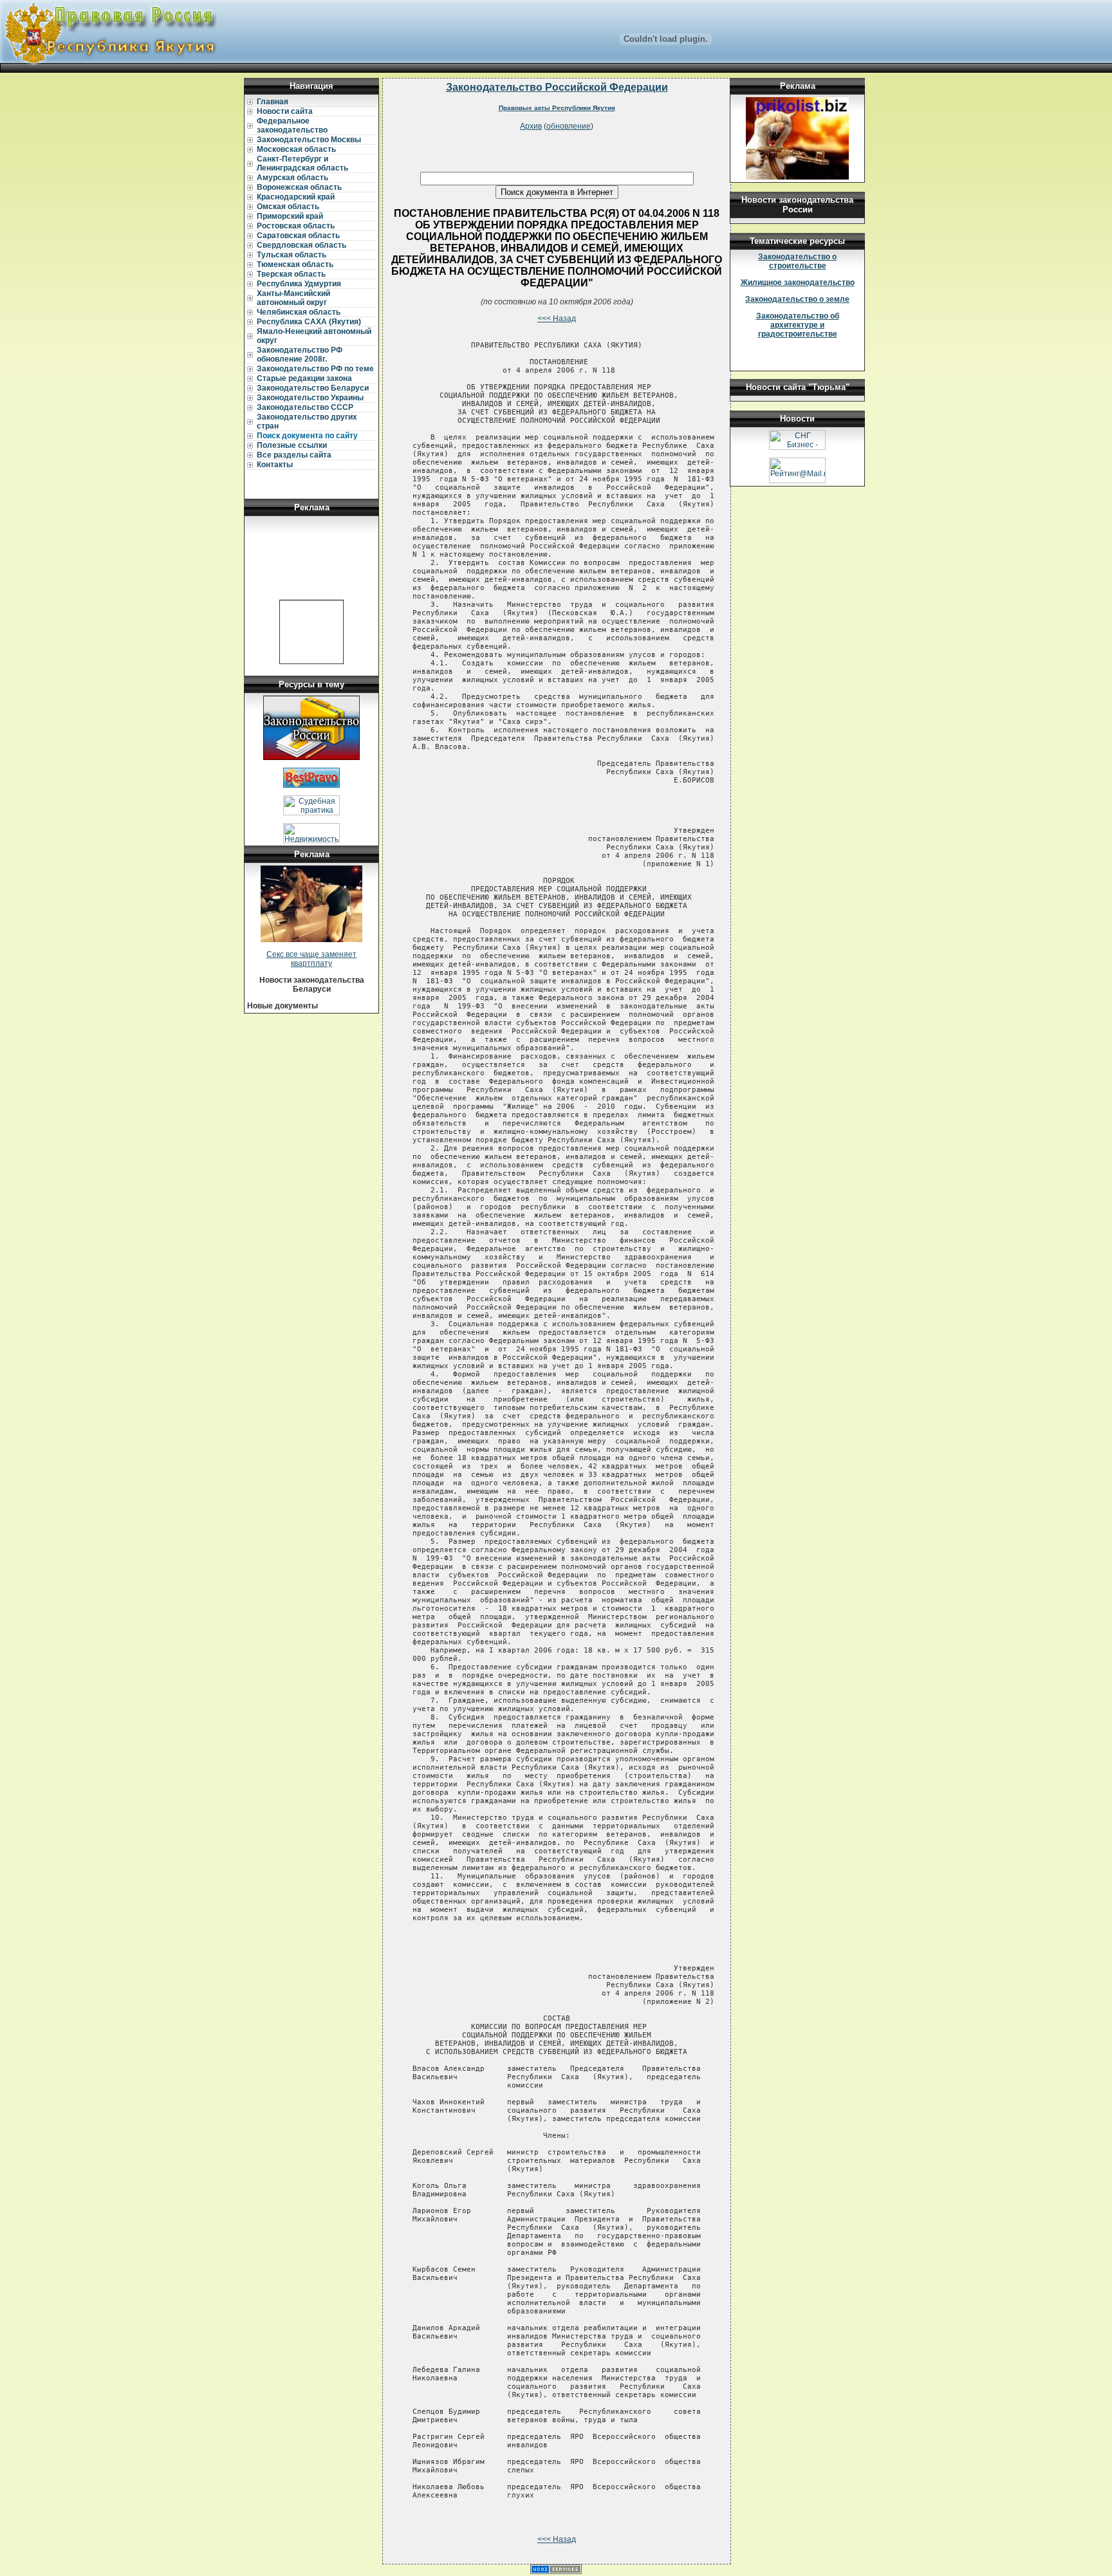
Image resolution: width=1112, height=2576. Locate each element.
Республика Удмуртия (299, 284)
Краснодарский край (296, 197)
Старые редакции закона (304, 378)
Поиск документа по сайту (307, 436)
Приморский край (290, 216)
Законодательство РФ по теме (315, 369)
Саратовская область (298, 236)
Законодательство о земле (797, 299)
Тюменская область (295, 264)
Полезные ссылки (292, 445)
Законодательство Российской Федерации (557, 87)
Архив (531, 126)
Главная (273, 102)
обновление (569, 126)
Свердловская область (301, 245)
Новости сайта (285, 111)
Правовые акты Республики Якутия (557, 108)
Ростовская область (296, 226)
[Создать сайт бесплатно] (556, 2571)
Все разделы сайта (294, 455)
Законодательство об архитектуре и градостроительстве (798, 325)
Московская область (296, 149)
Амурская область (292, 178)
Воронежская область (299, 187)
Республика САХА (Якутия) (309, 322)
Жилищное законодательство (798, 283)
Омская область (288, 207)
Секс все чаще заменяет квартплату (311, 959)
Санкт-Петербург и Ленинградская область (302, 163)
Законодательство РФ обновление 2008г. (300, 355)
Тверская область (291, 274)
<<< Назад (557, 319)
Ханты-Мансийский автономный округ (293, 298)
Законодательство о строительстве (797, 261)
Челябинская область (299, 312)
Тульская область (292, 255)
